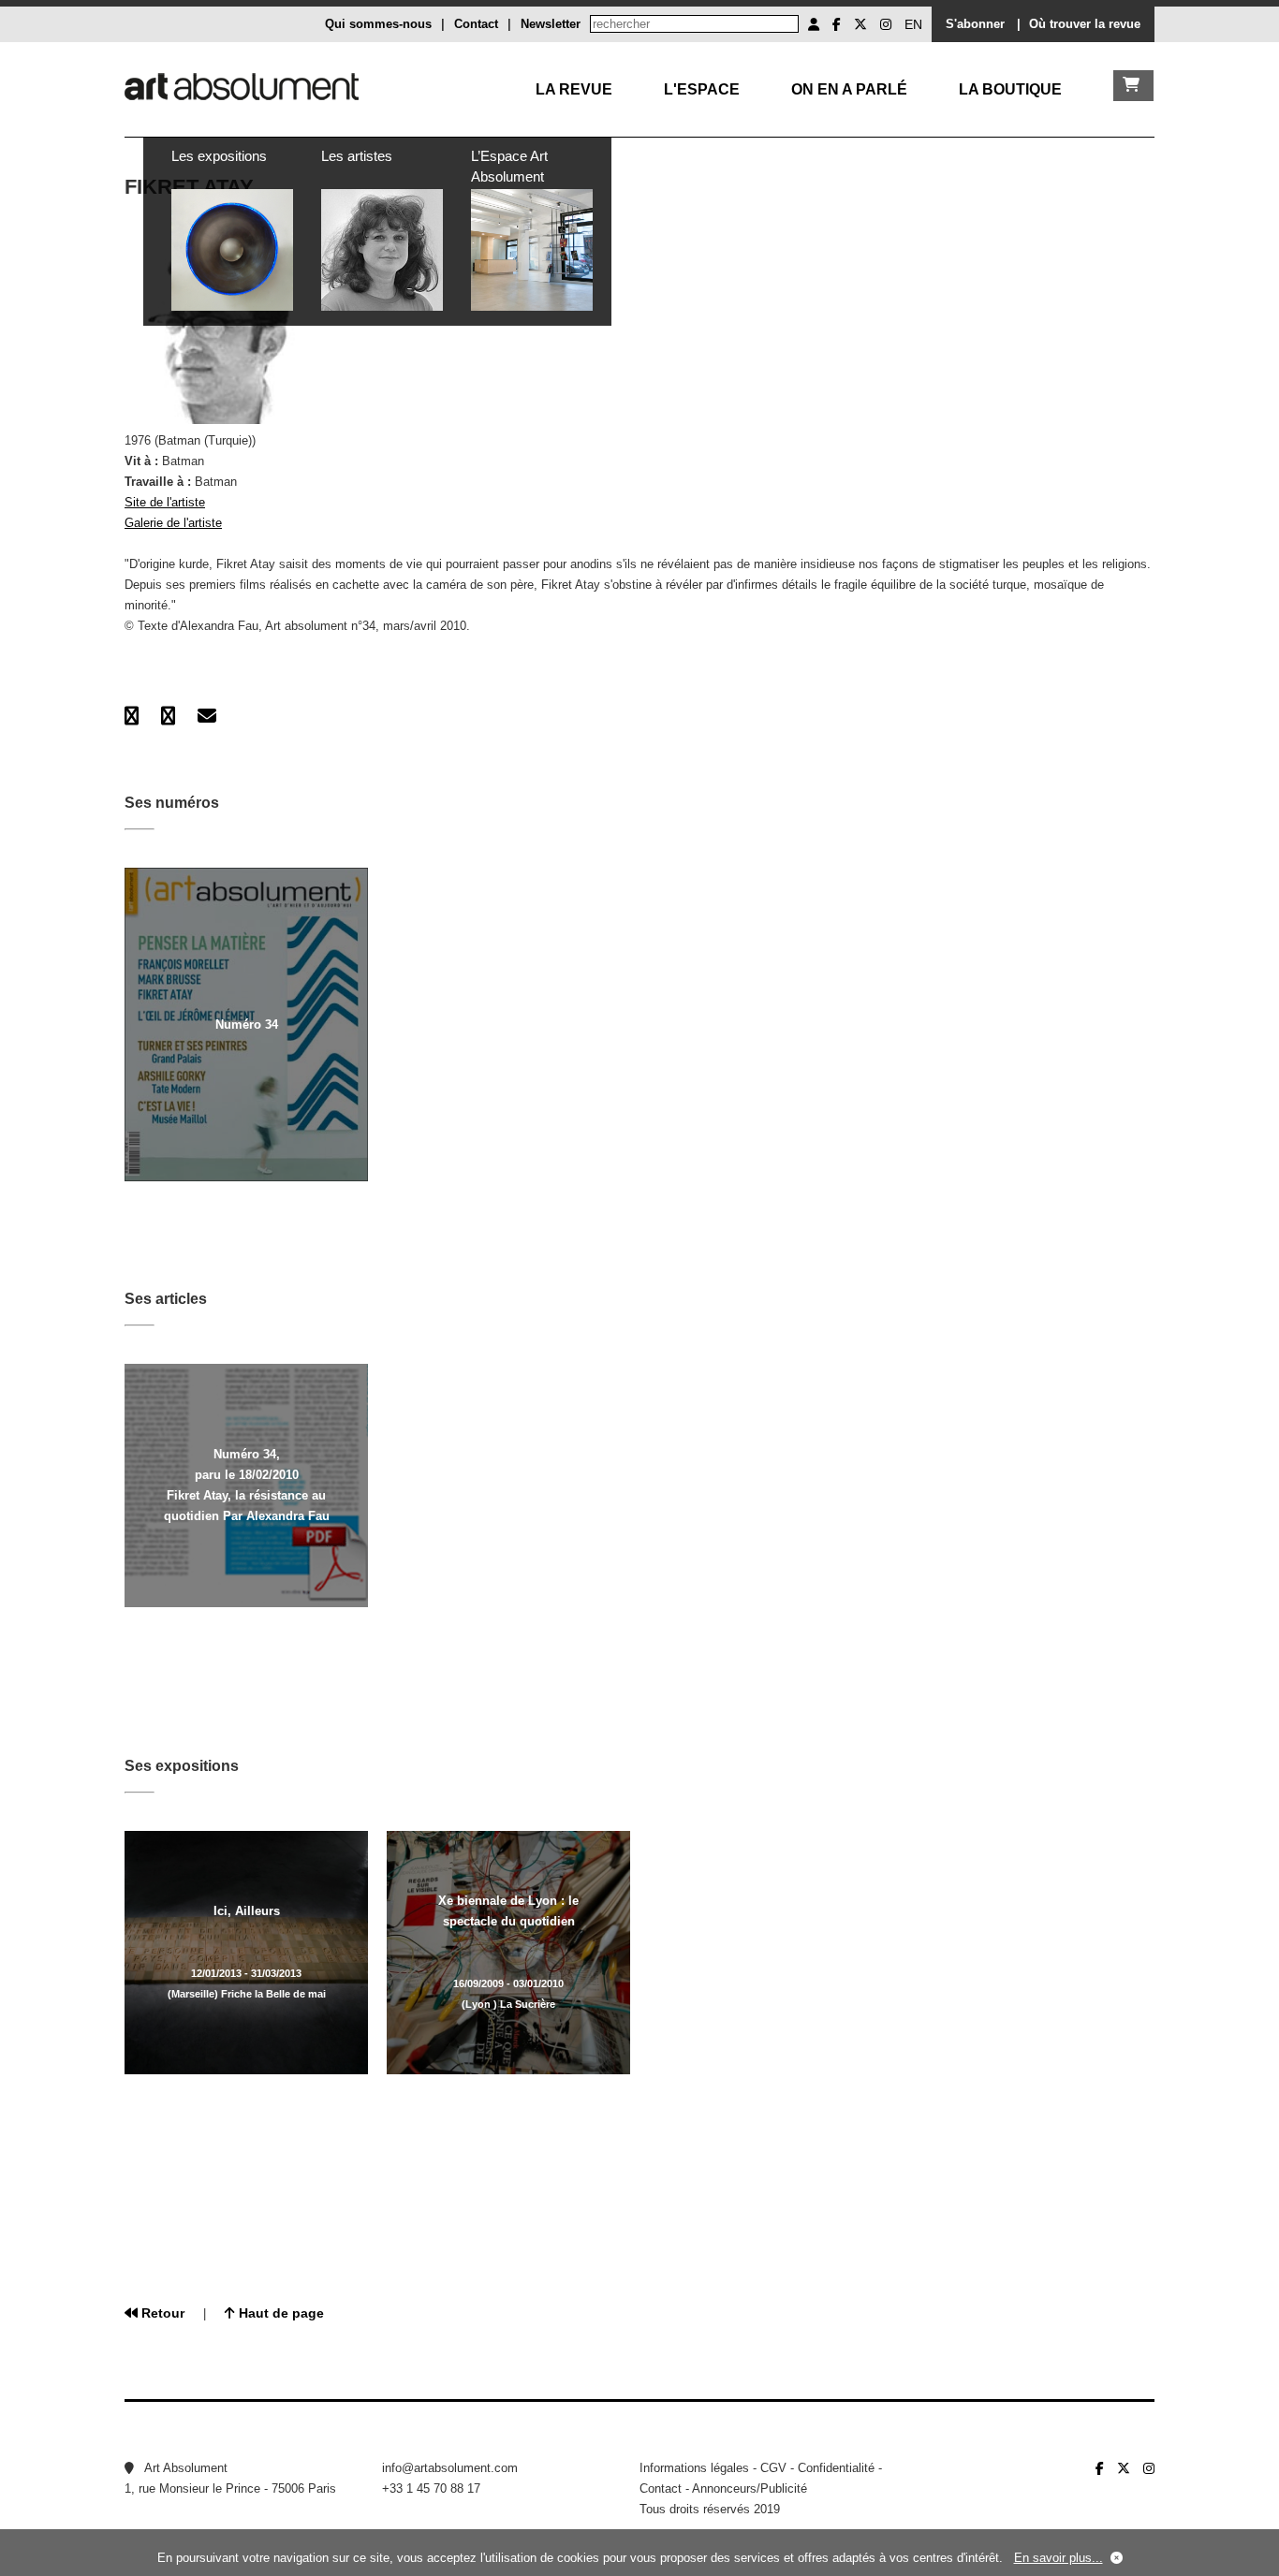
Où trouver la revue (1085, 24)
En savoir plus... (1058, 2558)
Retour (161, 2313)
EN (913, 24)
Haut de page (279, 2313)
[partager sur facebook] (132, 716)
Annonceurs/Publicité (750, 2488)
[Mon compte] (814, 24)
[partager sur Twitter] (168, 716)
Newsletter (551, 24)
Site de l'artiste (165, 502)
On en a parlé (849, 89)
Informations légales (694, 2468)
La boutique (1010, 89)
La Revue (574, 89)
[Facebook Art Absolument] (837, 24)
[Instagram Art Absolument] (886, 24)
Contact (476, 24)
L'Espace (702, 89)
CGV (773, 2468)
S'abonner (975, 24)
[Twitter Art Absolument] (860, 24)
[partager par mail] (207, 716)
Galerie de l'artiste (173, 523)
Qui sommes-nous (378, 24)
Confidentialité (836, 2468)
